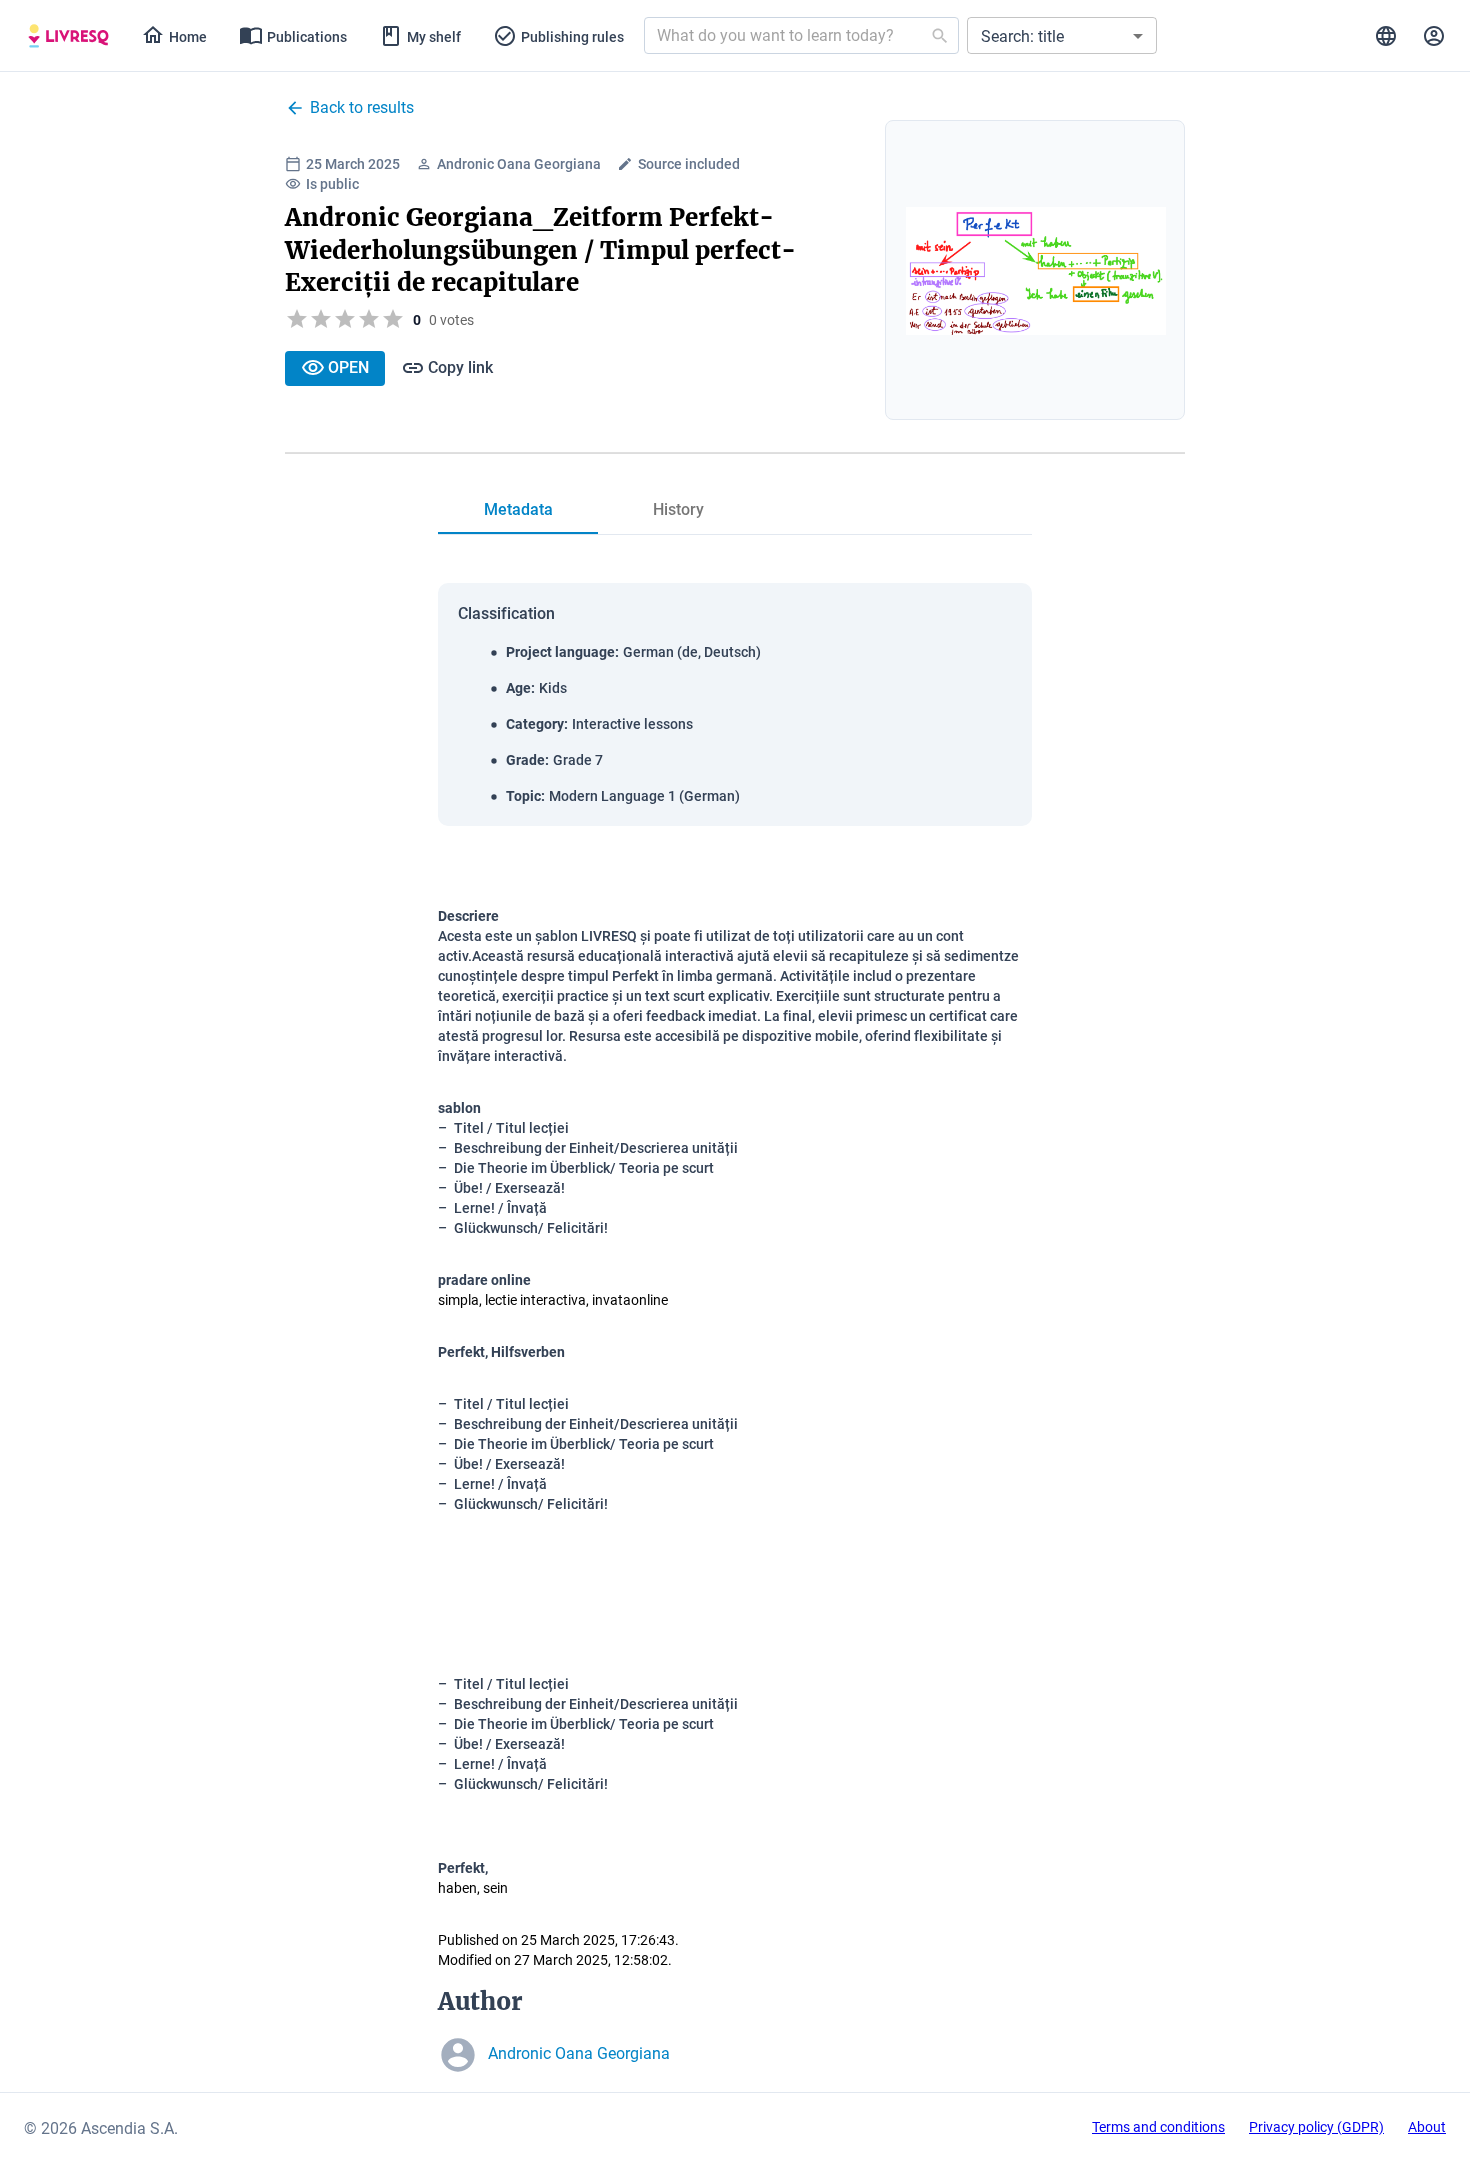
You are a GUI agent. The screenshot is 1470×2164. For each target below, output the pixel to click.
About (1427, 2127)
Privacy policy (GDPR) (1316, 2127)
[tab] (68, 36)
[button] (1062, 35)
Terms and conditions (1158, 2127)
